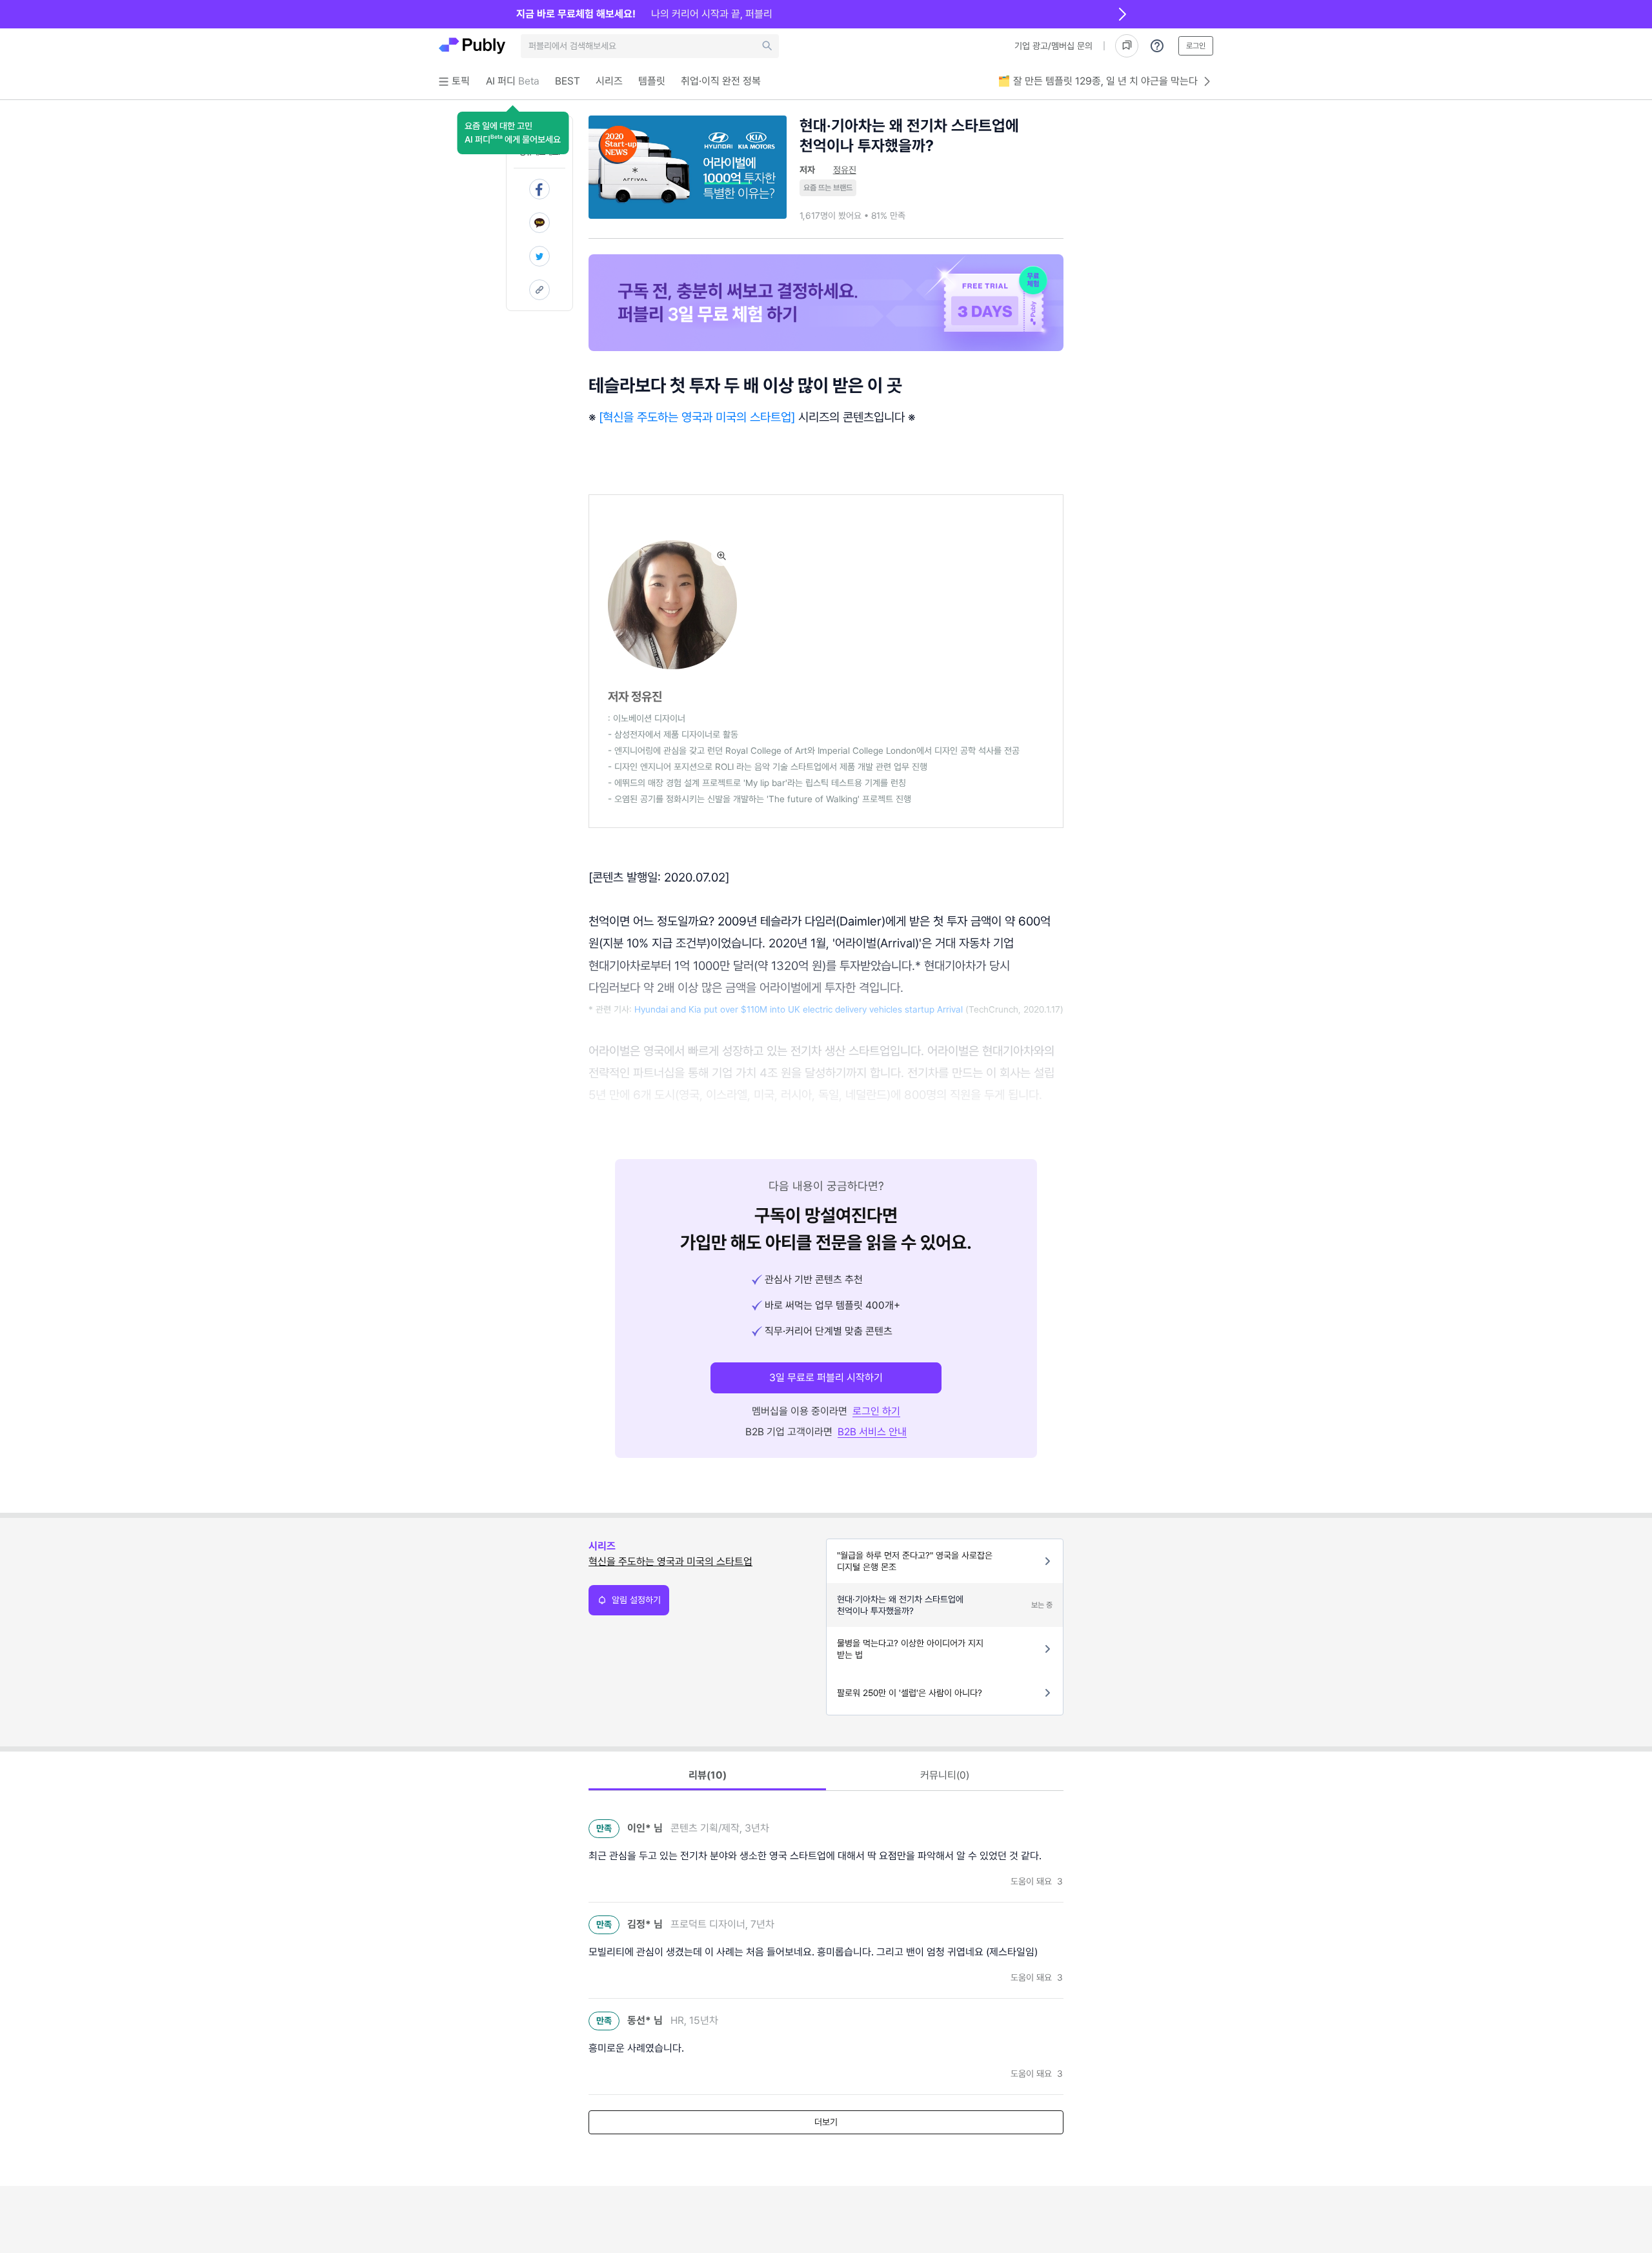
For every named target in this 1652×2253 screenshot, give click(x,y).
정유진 (845, 170)
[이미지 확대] (721, 556)
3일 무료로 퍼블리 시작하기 (826, 1378)
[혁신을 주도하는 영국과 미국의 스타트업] (699, 417)
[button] (513, 133)
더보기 (826, 2122)
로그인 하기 (876, 1411)
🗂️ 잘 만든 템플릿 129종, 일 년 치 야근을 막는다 (1098, 81)
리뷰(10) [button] (708, 1775)
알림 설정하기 (636, 1600)
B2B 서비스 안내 (872, 1432)
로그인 (1196, 46)
